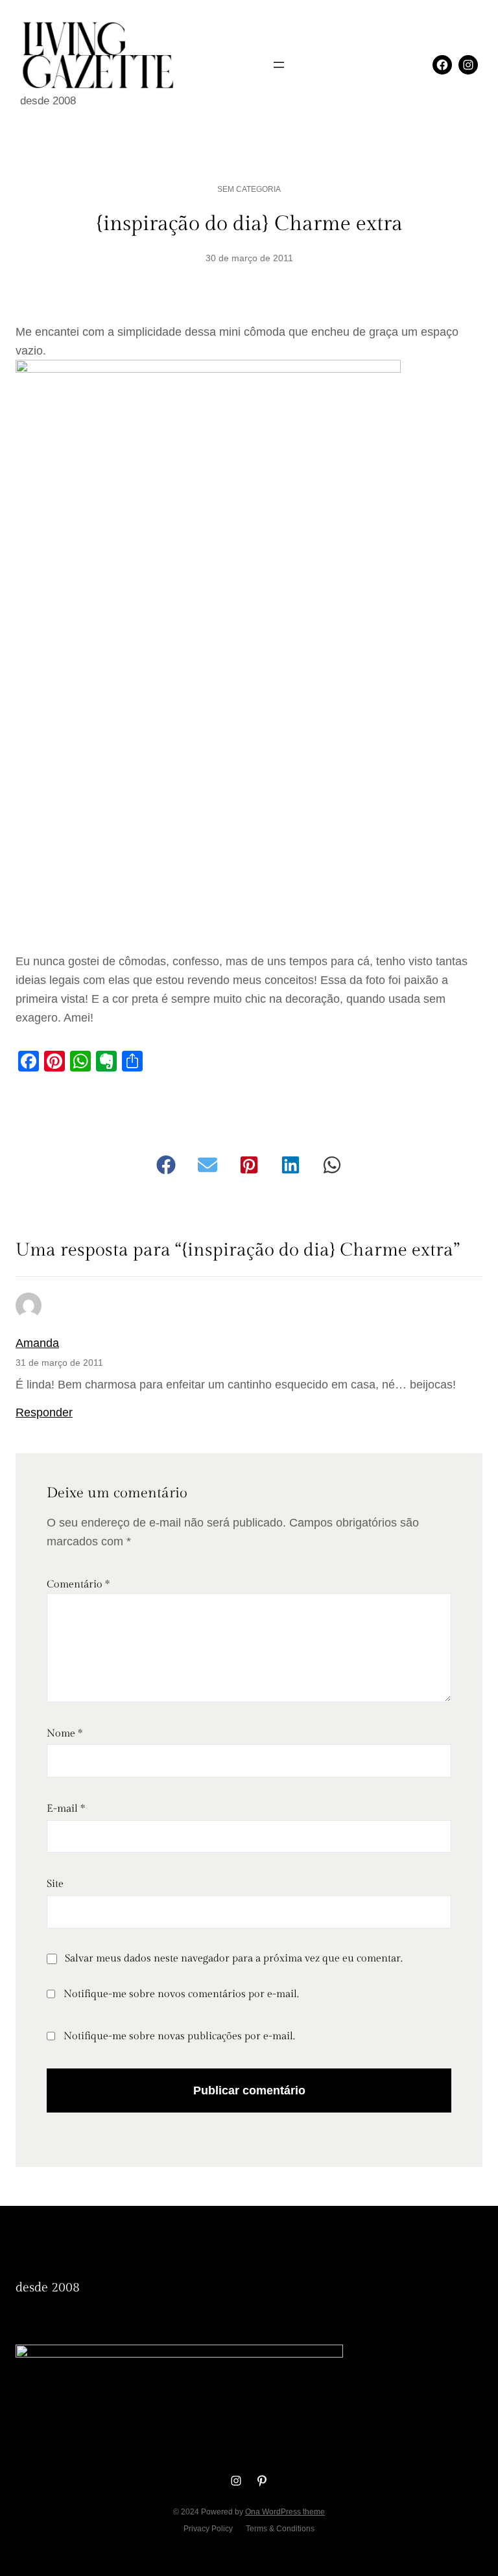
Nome (65, 1734)
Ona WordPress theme (285, 2512)
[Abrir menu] (279, 65)
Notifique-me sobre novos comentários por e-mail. (181, 1994)
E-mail (66, 1809)
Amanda (37, 1343)
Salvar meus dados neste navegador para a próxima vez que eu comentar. (234, 1959)
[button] (166, 1165)
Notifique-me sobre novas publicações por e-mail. (179, 2036)
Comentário (78, 1585)
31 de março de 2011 (59, 1363)
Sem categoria (249, 189)
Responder (44, 1412)
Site (55, 1884)
